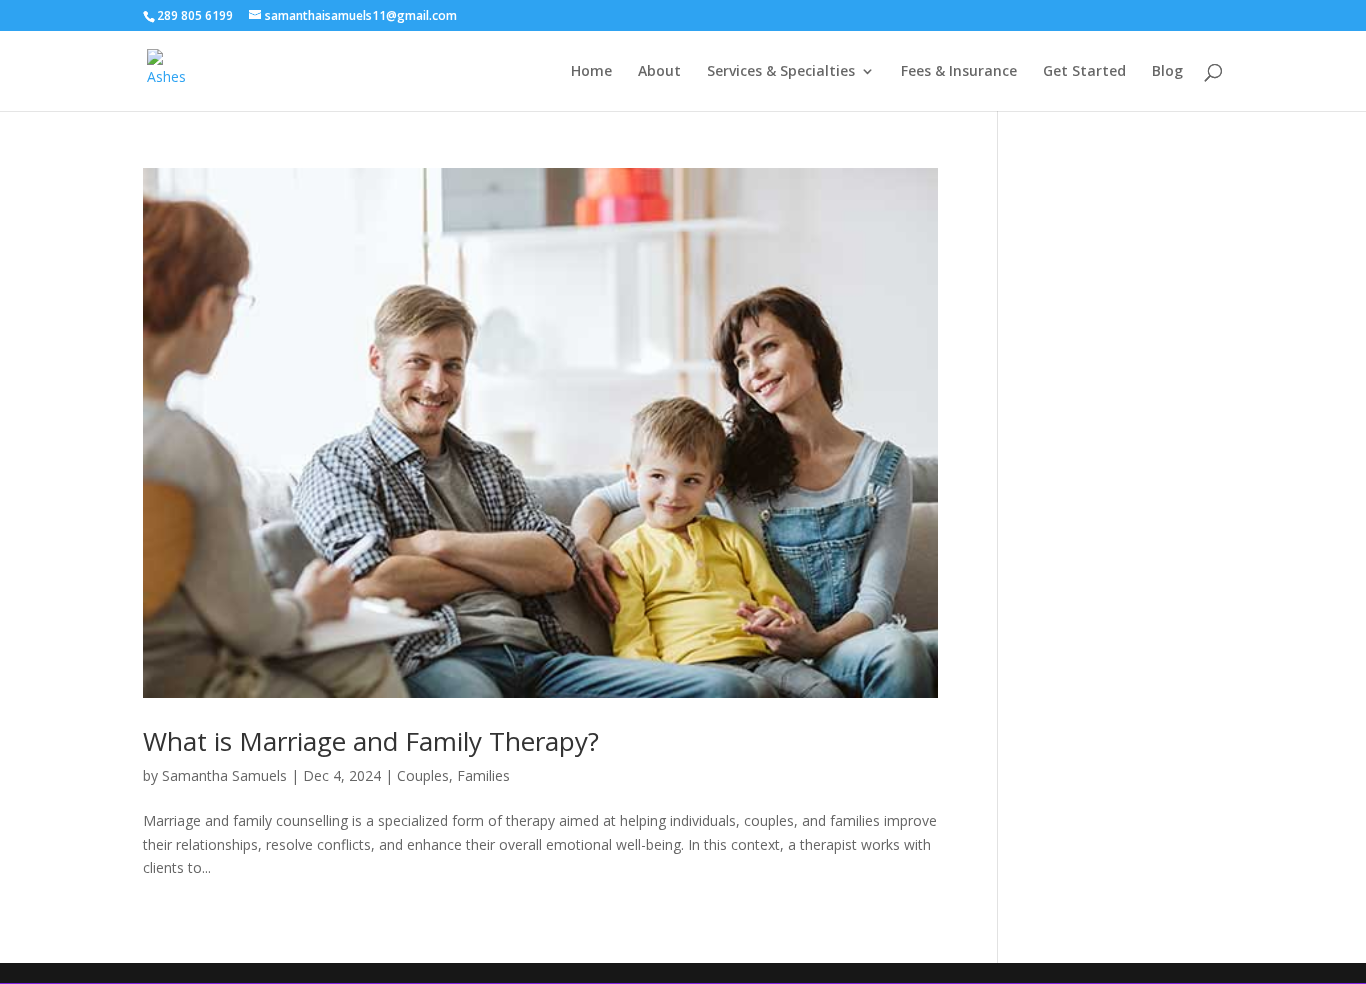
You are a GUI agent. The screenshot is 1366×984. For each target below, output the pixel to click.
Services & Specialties (781, 72)
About (659, 72)
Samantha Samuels (224, 775)
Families (483, 775)
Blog (1167, 72)
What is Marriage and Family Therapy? (371, 741)
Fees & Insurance (959, 72)
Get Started (1084, 72)
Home (591, 72)
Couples (423, 775)
